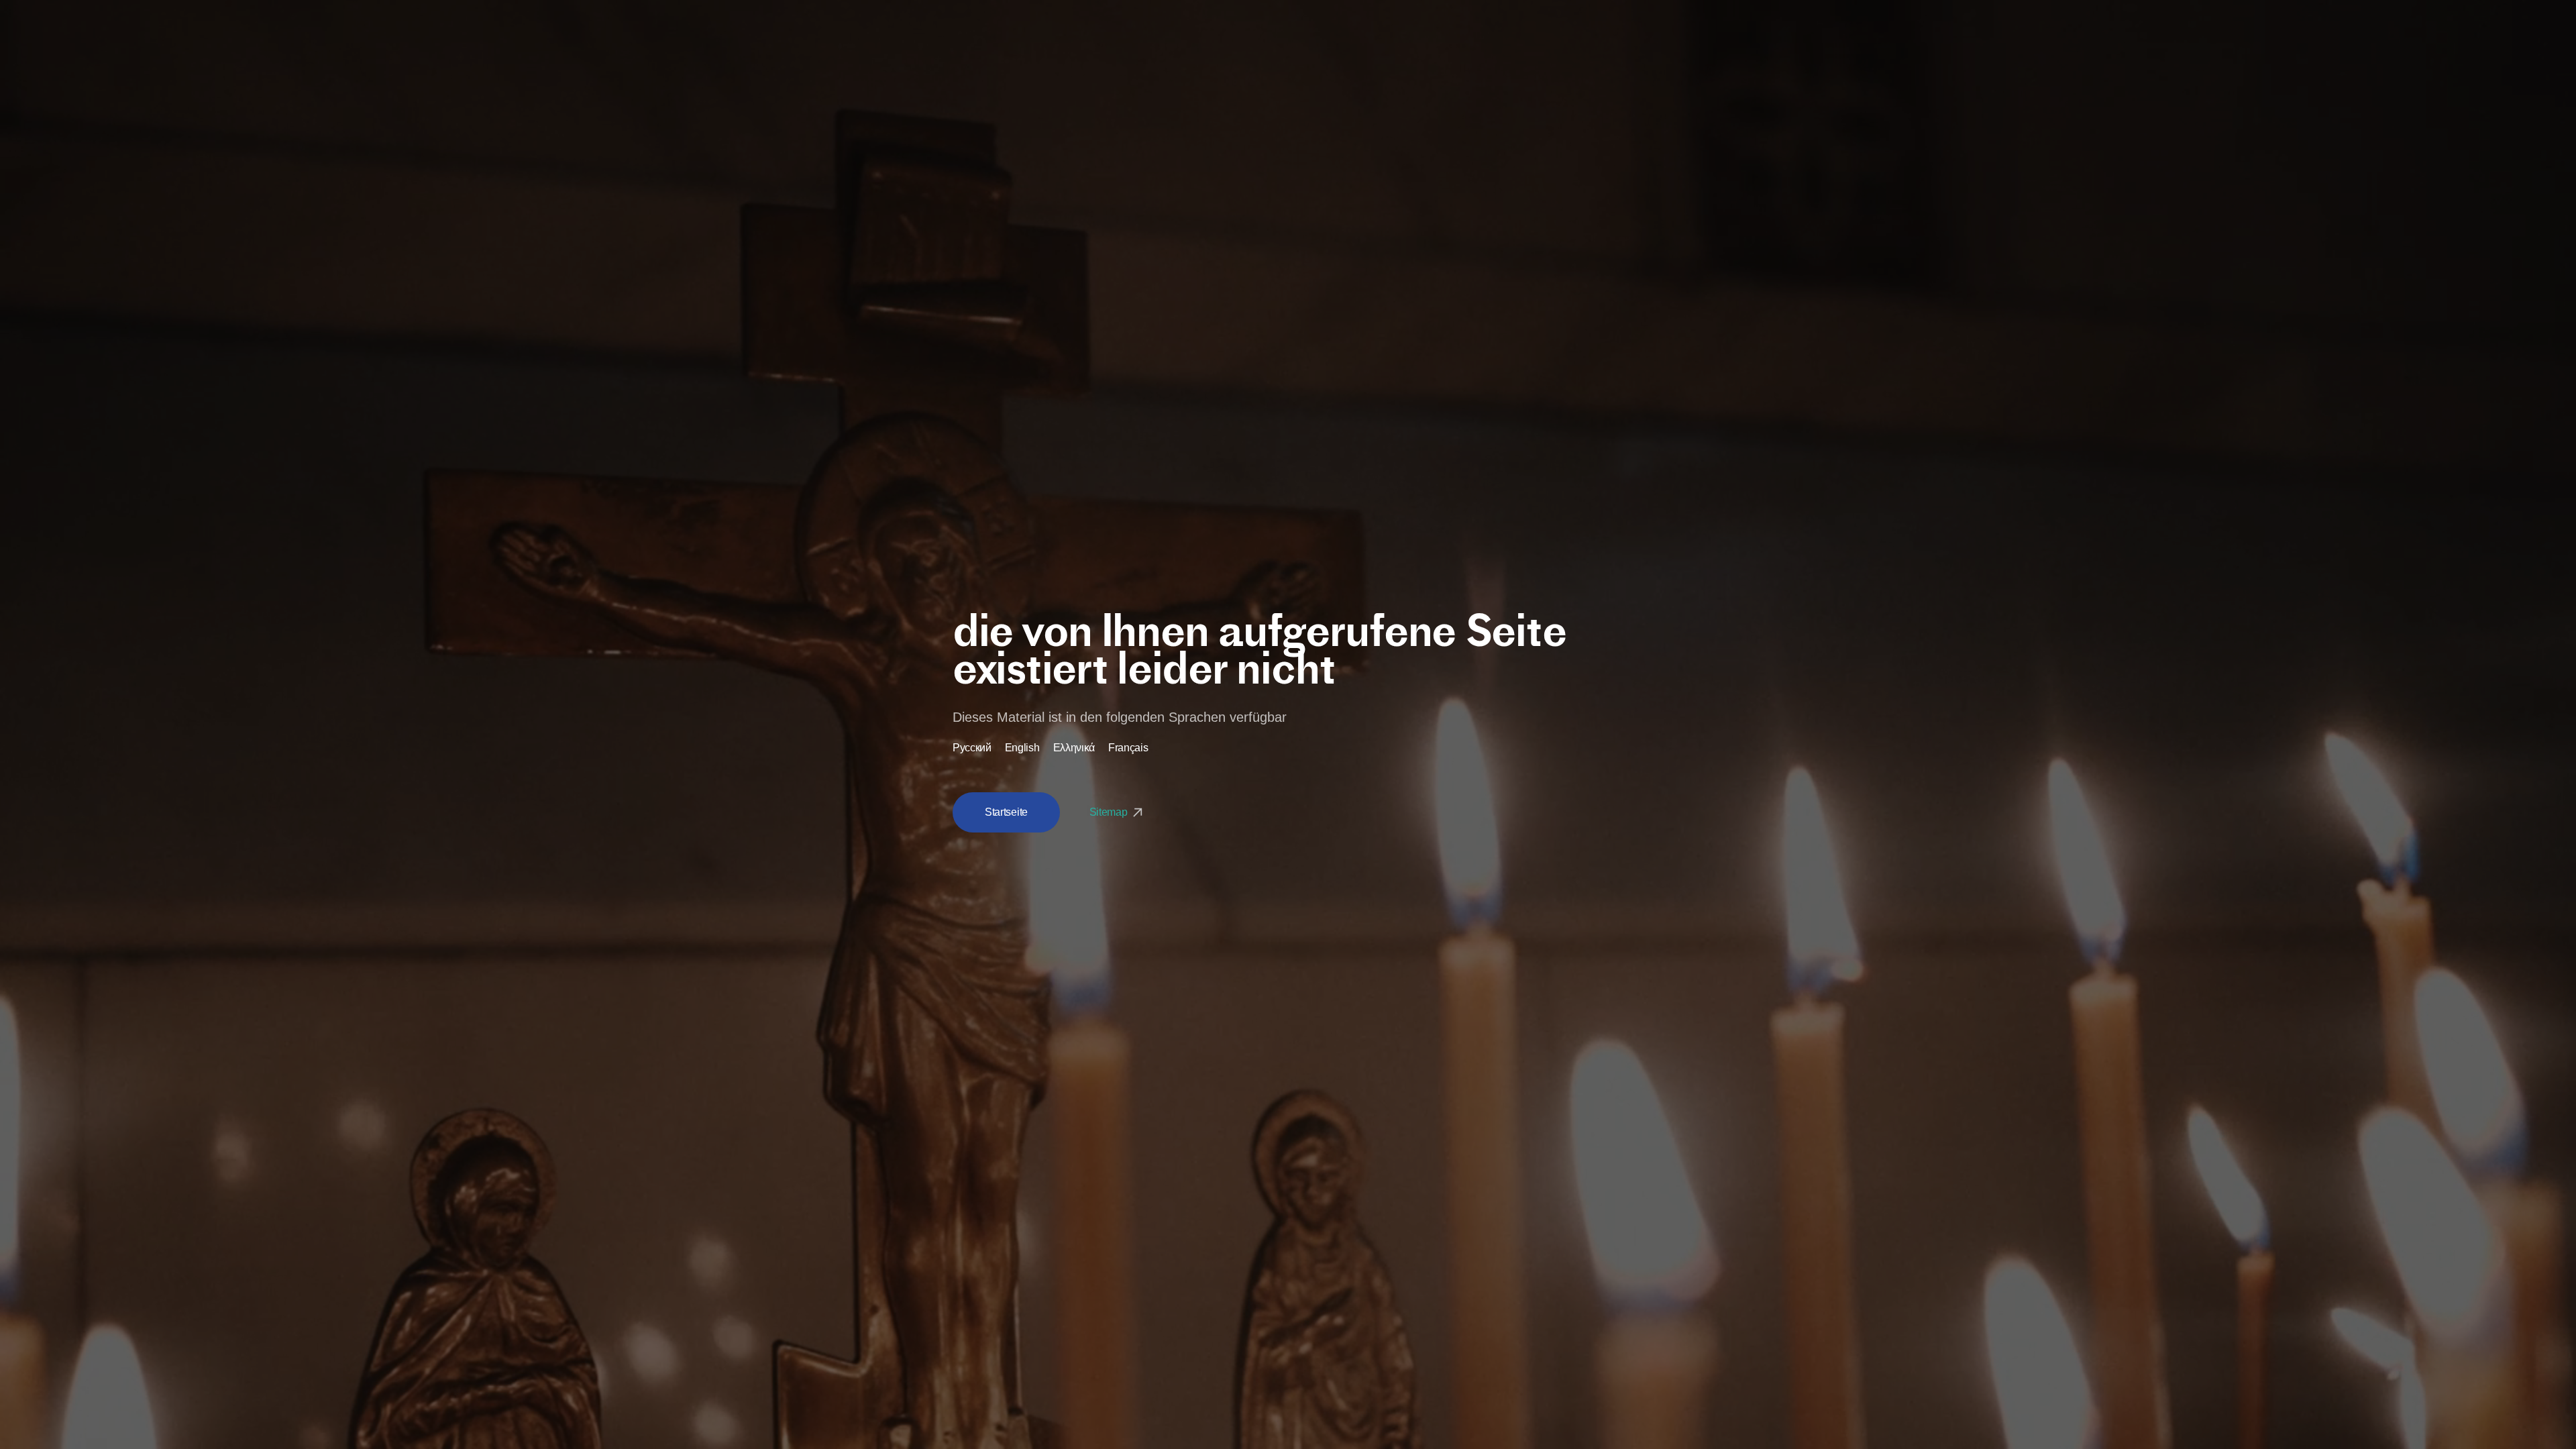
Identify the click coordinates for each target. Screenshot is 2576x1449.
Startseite (1006, 812)
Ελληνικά (1074, 748)
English (1022, 748)
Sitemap (1110, 812)
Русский (972, 748)
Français (1128, 748)
